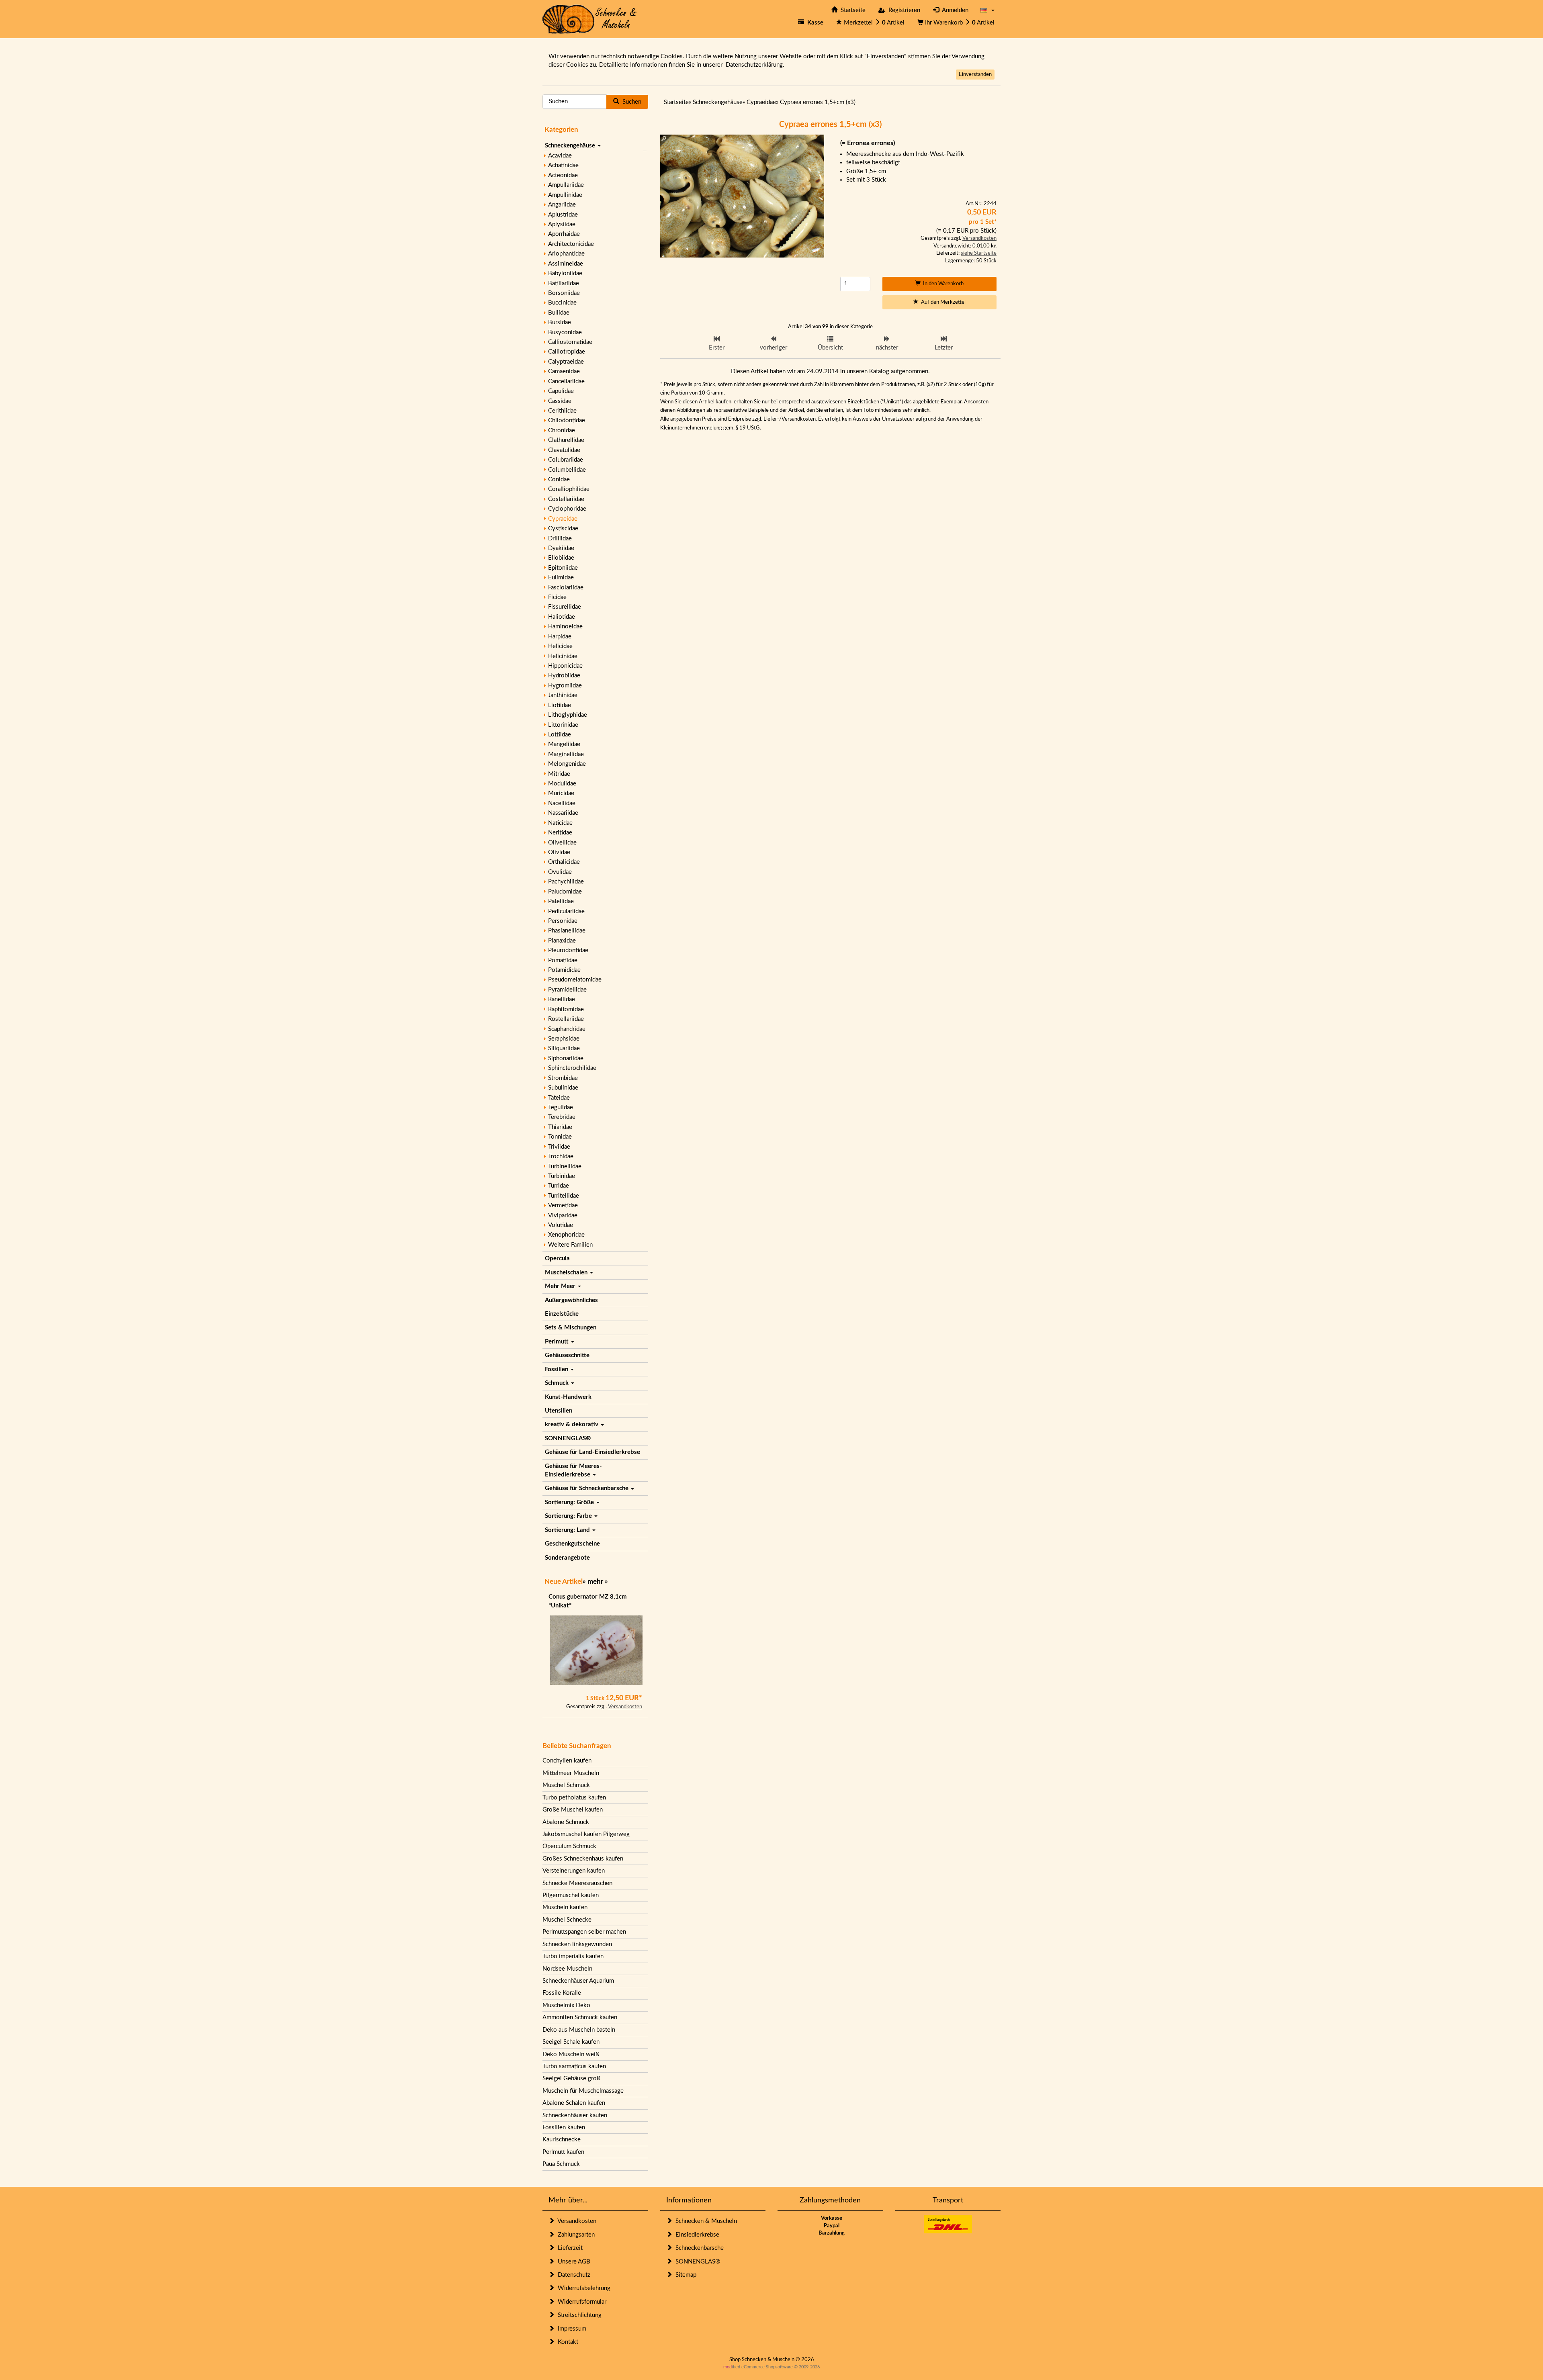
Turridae (559, 1186)
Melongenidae (567, 764)
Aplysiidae (562, 224)
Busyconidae (565, 332)
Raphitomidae (566, 1009)
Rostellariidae (566, 1019)
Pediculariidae (566, 911)
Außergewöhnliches (571, 1300)
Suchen (630, 102)
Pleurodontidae (568, 950)
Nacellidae (562, 803)
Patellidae (561, 901)
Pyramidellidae (567, 990)
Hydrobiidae (564, 676)
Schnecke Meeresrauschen (577, 1883)
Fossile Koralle (562, 1993)
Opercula (557, 1258)
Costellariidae (566, 499)
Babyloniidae (565, 273)
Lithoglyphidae (568, 715)
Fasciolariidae (566, 588)
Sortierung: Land (568, 1530)
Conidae (559, 479)
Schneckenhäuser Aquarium (578, 1981)
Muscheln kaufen (565, 1907)
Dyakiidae (561, 548)
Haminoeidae (565, 627)
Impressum (570, 2329)
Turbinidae (562, 1176)
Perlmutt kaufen (563, 2152)
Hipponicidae (565, 666)
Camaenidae (564, 371)
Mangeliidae (564, 744)
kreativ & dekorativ (572, 1424)
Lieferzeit (569, 2248)
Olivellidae (562, 843)
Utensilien (559, 1411)
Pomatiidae (563, 960)
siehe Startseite (979, 253)
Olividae (559, 852)
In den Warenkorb (942, 284)
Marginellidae (566, 754)
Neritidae (560, 833)
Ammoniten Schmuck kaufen (580, 2017)
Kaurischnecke (562, 2140)
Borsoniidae (564, 293)
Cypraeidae (563, 519)
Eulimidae (561, 578)
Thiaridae (560, 1127)
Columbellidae (567, 470)
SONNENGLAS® (568, 1438)
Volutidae (561, 1225)
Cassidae (560, 401)
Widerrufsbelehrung (582, 2288)
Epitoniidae (563, 568)
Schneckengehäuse (571, 146)
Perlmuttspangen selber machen (584, 1932)
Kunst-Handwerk (568, 1397)
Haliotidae (562, 617)
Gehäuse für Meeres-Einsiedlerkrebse (573, 1470)
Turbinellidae (565, 1166)
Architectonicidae (571, 244)
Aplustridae (563, 215)
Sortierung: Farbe (569, 1516)
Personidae (563, 921)
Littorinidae (563, 725)
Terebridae (562, 1117)
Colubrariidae (566, 460)
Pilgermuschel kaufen (571, 1895)
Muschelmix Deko (566, 2005)
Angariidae (562, 205)
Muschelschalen (567, 1273)
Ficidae (557, 597)
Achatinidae (563, 165)
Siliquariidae (564, 1048)
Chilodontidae (567, 420)
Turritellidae (564, 1196)
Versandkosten (625, 1707)
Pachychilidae (566, 882)
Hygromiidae (565, 686)
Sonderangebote (567, 1558)
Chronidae (562, 430)
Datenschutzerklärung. (755, 65)
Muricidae (561, 793)
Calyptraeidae (566, 362)
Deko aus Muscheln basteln (579, 2030)
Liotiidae (560, 705)
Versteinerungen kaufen (574, 1871)
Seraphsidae (564, 1039)
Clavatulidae (564, 450)
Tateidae (559, 1098)
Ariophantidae (566, 254)
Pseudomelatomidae (575, 980)
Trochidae (561, 1156)
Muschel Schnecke (567, 1920)
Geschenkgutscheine (572, 1544)
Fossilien (557, 1369)
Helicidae (560, 646)
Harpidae (560, 637)
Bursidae (560, 322)
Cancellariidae (566, 381)
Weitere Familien (570, 1245)
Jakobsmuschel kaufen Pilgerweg (586, 1834)
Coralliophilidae (569, 489)
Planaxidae (562, 941)
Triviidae (559, 1147)
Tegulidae (561, 1107)
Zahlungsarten (575, 2235)
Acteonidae (563, 175)
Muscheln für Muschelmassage (583, 2091)
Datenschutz (572, 2275)
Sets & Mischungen (571, 1328)
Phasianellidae (567, 931)
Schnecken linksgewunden (577, 1944)
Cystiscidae (563, 529)
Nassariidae (563, 813)
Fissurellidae (565, 607)
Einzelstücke (562, 1314)
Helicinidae (563, 656)
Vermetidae (563, 1205)
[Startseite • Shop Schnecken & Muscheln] (590, 19)
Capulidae (561, 391)
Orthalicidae (564, 862)
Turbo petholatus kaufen (574, 1798)
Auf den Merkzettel (942, 302)
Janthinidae (563, 695)
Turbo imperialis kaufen (573, 1956)
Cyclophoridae (567, 509)
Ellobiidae (561, 558)
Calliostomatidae (570, 342)
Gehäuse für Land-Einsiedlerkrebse (592, 1452)
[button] (987, 10)
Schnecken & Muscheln (705, 2221)
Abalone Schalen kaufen (574, 2103)
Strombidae (563, 1078)
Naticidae (560, 823)
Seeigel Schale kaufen (571, 2042)
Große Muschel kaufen (573, 1810)
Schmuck (558, 1383)
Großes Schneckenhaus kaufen (583, 1859)
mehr (595, 1582)
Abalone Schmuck (566, 1822)
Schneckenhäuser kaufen (575, 2115)
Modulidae (562, 784)
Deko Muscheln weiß (571, 2054)
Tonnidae (560, 1137)
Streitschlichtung (578, 2315)
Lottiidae (560, 735)
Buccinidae (562, 303)
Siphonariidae (566, 1058)
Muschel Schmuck (566, 1785)
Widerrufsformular (580, 2302)
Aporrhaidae (564, 234)
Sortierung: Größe (570, 1502)
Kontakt (566, 2342)
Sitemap (684, 2275)
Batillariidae (564, 283)
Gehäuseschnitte (567, 1355)
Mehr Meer (561, 1286)
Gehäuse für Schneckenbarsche (587, 1488)
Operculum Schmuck (569, 1846)
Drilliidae (560, 539)
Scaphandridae (567, 1029)
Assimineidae (566, 264)
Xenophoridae (566, 1235)
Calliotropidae (567, 352)
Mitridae (559, 774)
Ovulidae (560, 872)
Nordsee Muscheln (567, 1969)
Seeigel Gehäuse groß (571, 2078)
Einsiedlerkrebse (696, 2235)
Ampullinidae (565, 195)
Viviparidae (563, 1216)
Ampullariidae (566, 185)
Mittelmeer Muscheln (571, 1773)
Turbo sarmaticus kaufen (574, 2066)
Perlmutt (558, 1342)
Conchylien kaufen (567, 1761)
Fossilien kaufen (564, 2127)
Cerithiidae (562, 411)
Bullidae (559, 313)
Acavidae (560, 156)
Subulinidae (563, 1088)
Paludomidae (565, 892)
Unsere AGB (572, 2262)
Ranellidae (562, 999)
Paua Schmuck (561, 2164)
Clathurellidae (566, 440)
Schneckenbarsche (698, 2248)
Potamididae (564, 970)
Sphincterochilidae (572, 1068)
